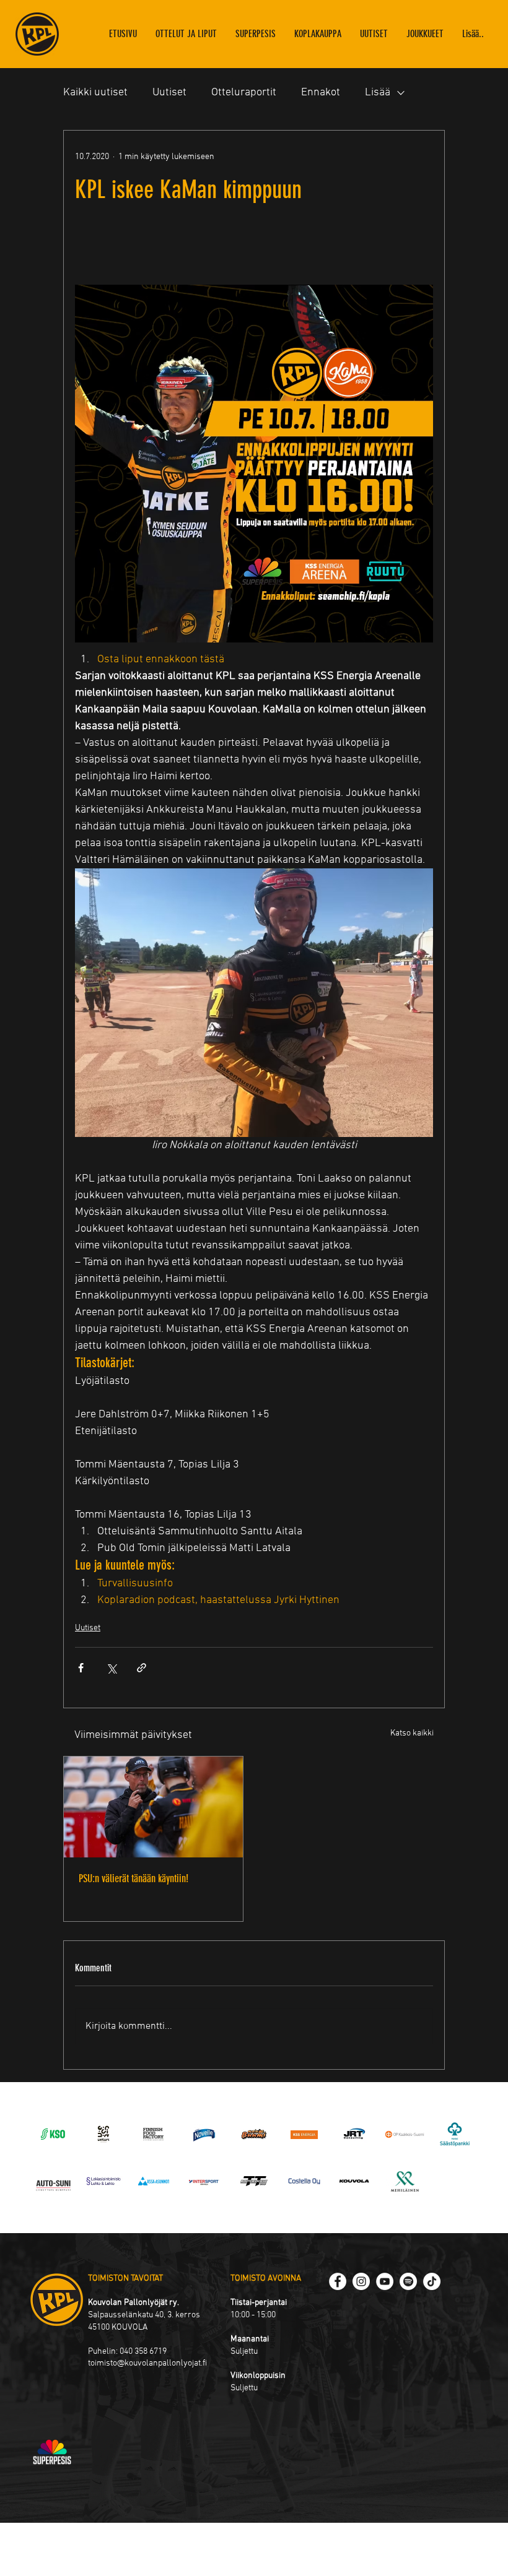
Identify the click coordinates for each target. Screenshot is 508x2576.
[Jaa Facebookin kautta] (81, 1668)
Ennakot (321, 93)
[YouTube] (385, 2281)
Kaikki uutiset (95, 93)
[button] (425, 34)
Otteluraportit (244, 93)
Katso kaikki (412, 1733)
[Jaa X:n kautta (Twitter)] (111, 1668)
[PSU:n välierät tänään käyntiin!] (153, 1807)
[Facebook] (338, 2281)
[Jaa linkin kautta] (142, 1668)
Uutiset (169, 93)
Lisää (378, 93)
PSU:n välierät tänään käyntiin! (134, 1878)
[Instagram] (361, 2281)
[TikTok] (432, 2281)
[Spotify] (408, 2281)
